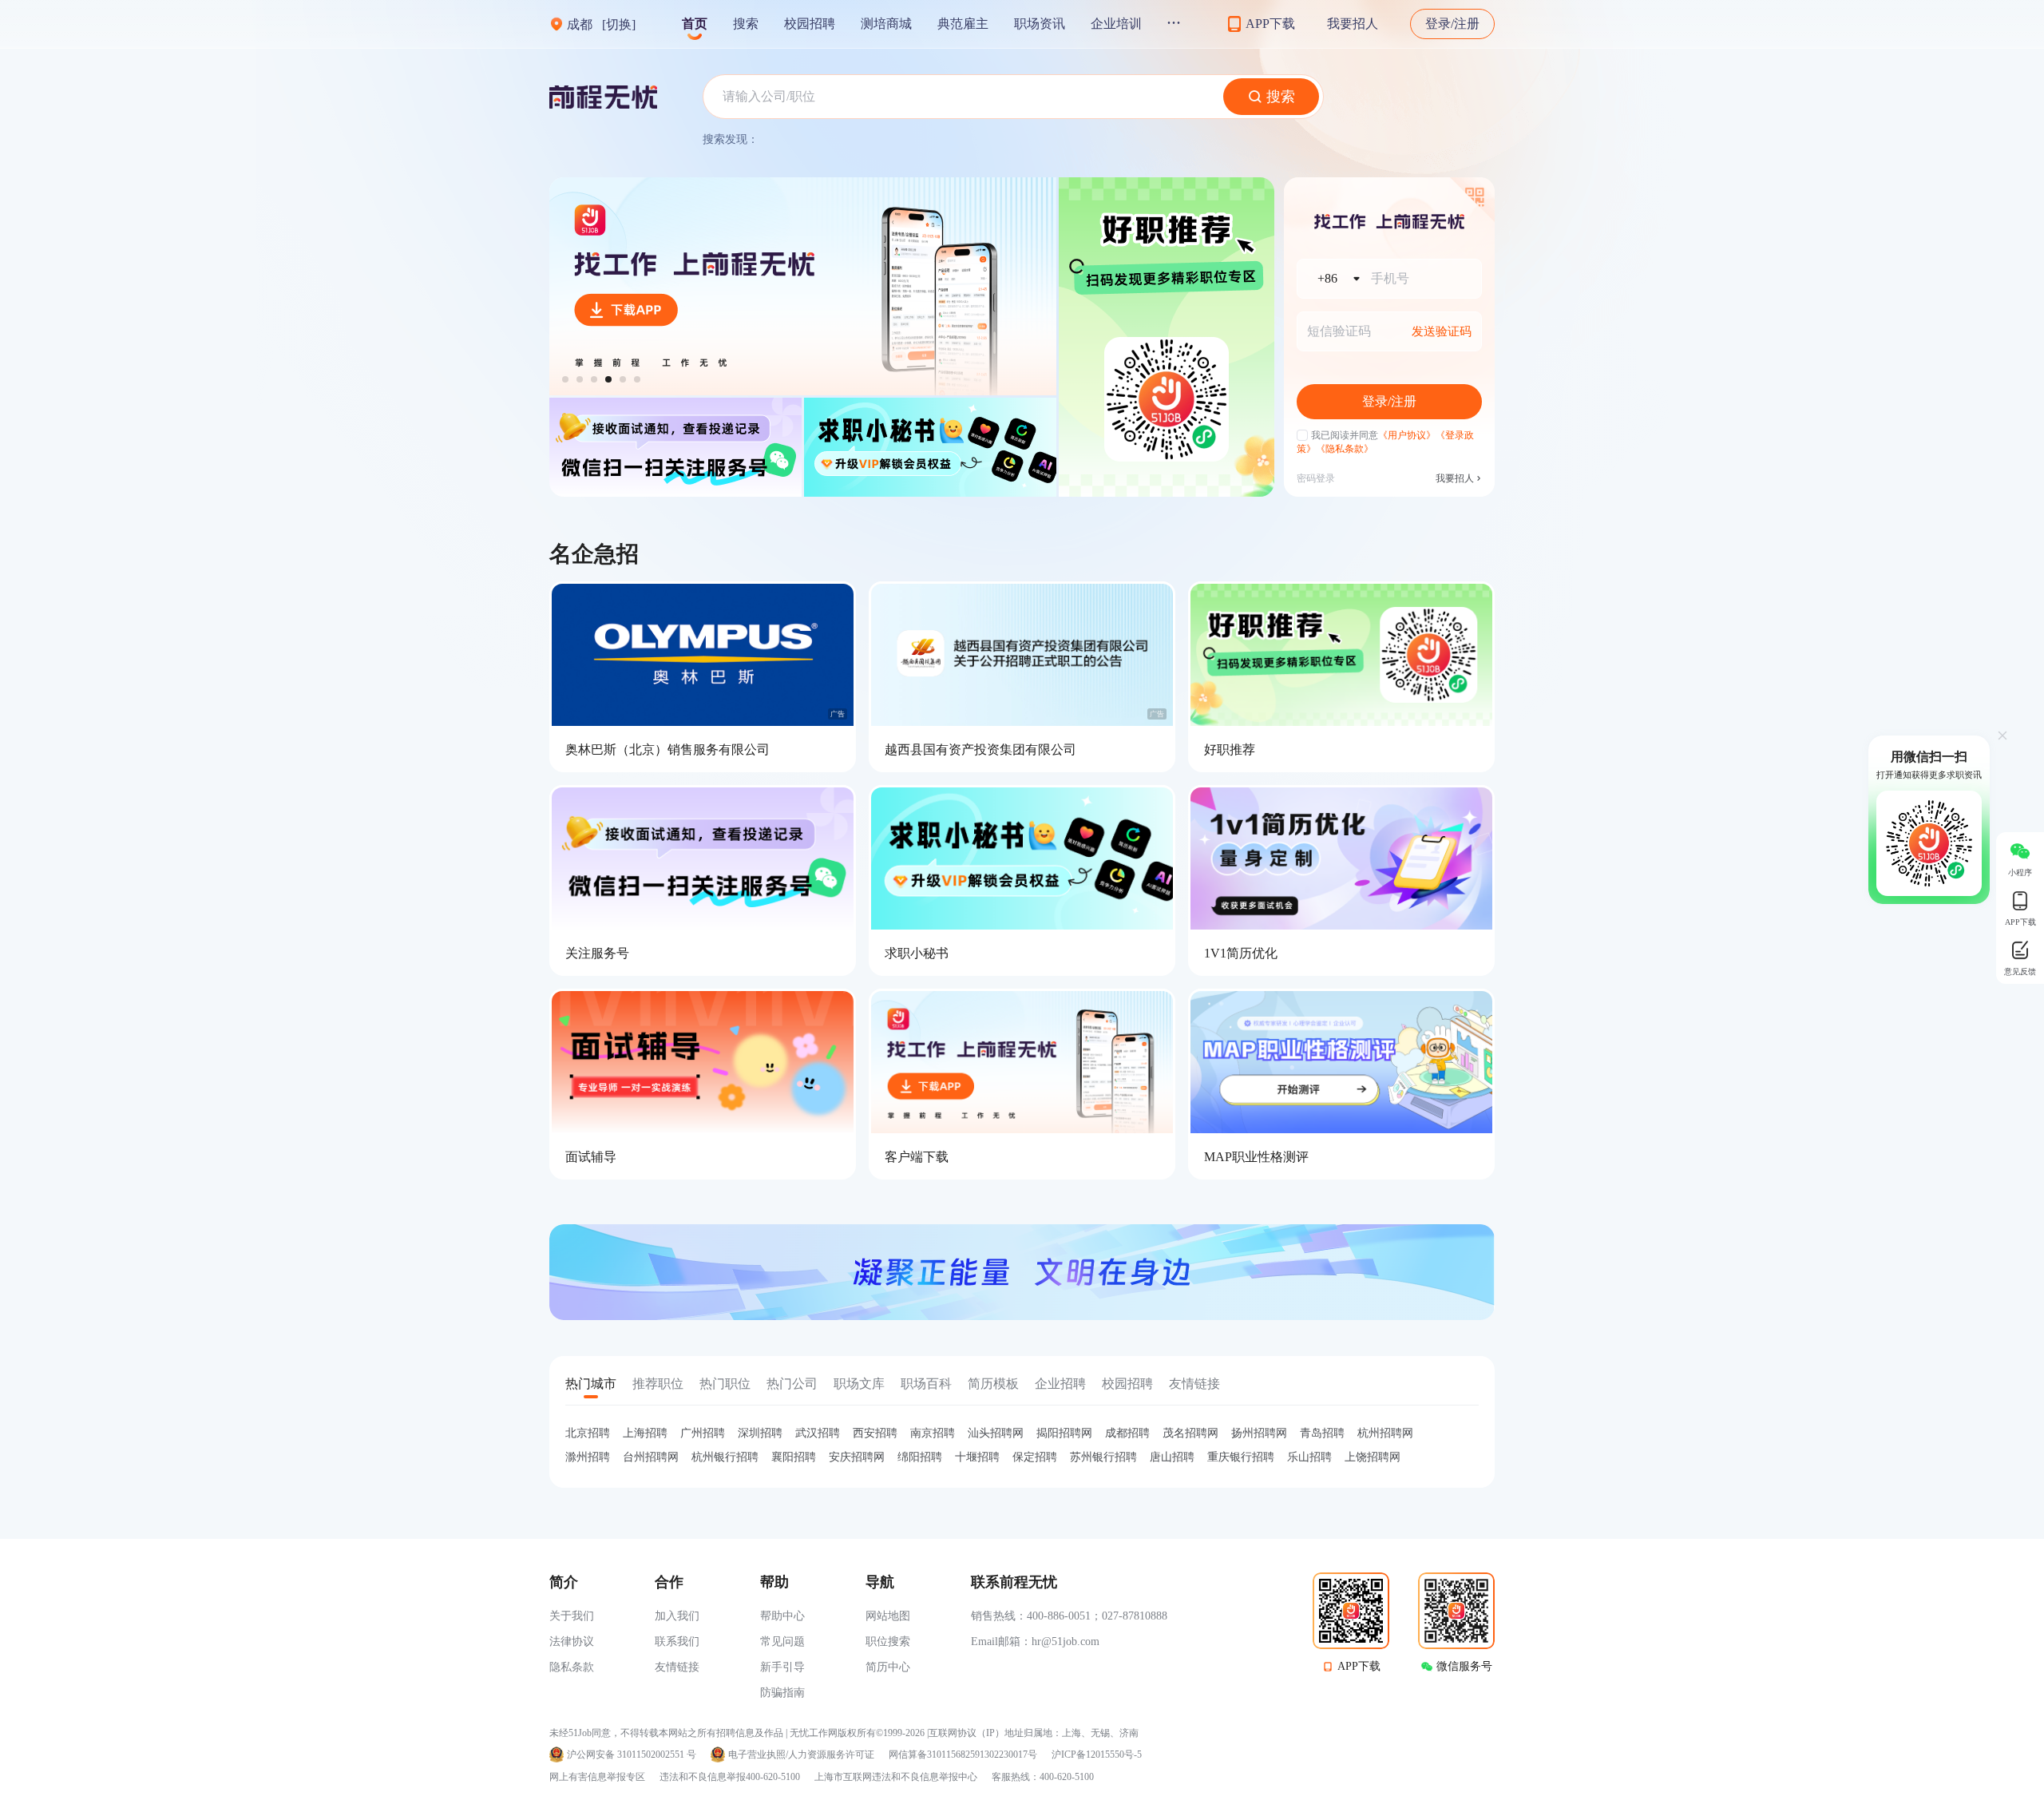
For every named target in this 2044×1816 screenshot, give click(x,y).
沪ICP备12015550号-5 (1097, 1755)
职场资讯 (1040, 24)
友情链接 (1194, 1384)
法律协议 (572, 1642)
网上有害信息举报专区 (597, 1777)
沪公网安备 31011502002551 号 (632, 1755)
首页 (695, 24)
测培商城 (886, 24)
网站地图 (888, 1616)
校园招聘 (810, 24)
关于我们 (572, 1616)
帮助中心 (782, 1616)
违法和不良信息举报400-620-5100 (730, 1777)
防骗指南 (782, 1693)
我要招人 (1353, 24)
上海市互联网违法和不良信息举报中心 (896, 1777)
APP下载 (1359, 1666)
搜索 (746, 24)
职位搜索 (888, 1642)
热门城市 (591, 1384)
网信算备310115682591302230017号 (963, 1755)
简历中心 (888, 1667)
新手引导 (782, 1667)
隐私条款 (572, 1667)
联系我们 (677, 1642)
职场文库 (859, 1384)
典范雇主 (963, 24)
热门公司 (792, 1384)
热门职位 (725, 1384)
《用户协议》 (1407, 435)
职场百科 (926, 1384)
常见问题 (782, 1642)
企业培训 (1116, 24)
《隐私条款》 (1345, 449)
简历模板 (993, 1384)
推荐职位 (658, 1384)
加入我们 (677, 1616)
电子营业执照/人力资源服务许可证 (801, 1755)
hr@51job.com (1066, 1642)
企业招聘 (1060, 1384)
